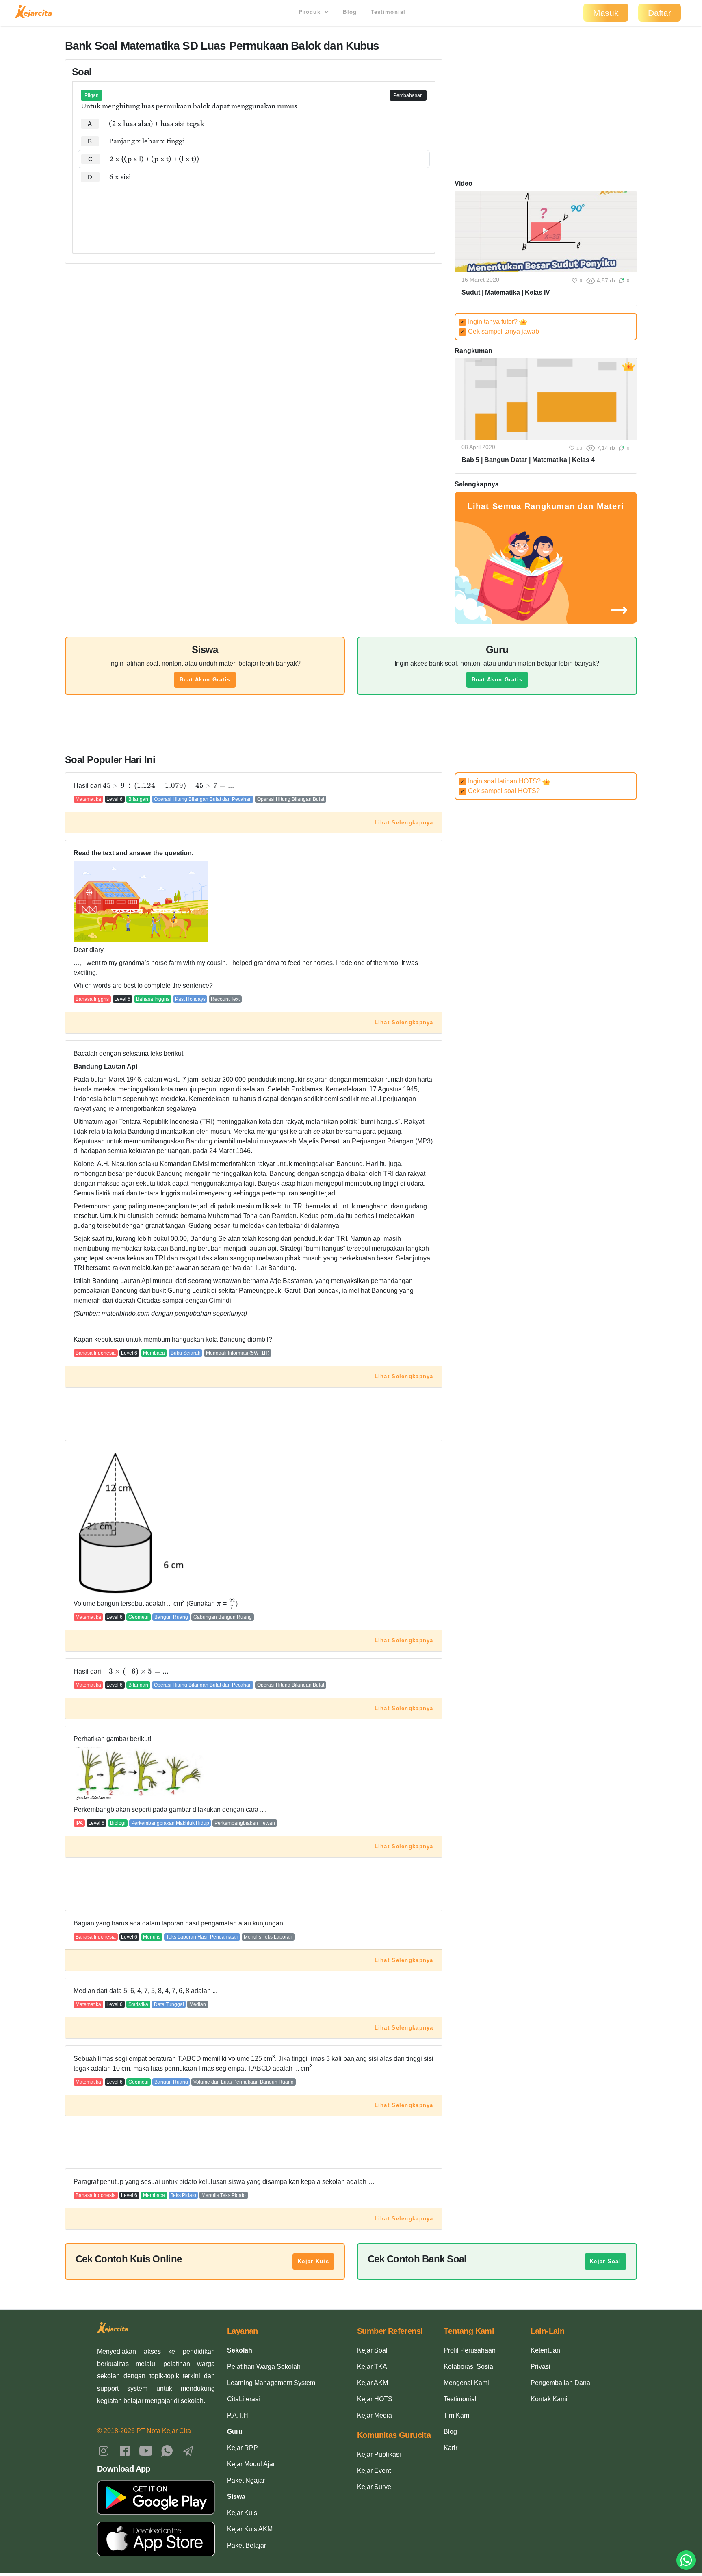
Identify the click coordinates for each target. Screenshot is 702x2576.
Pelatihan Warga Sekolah (264, 2367)
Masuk (606, 13)
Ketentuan (545, 2350)
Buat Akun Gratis (205, 680)
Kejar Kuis (313, 2261)
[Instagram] (104, 2450)
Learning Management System (271, 2383)
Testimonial (388, 12)
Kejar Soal (606, 2261)
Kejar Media (375, 2415)
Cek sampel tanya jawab (500, 331)
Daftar (660, 13)
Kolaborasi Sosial (469, 2367)
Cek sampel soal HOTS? (500, 791)
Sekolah (240, 2350)
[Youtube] (146, 2450)
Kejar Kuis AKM (250, 2529)
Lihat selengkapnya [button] (404, 823)
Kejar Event (374, 2471)
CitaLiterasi (244, 2399)
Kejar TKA (372, 2367)
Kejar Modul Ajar (251, 2464)
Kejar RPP (243, 2448)
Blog (350, 12)
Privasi (541, 2367)
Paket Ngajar (246, 2480)
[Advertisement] (254, 210)
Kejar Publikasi (379, 2454)
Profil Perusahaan (470, 2350)
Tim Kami (457, 2415)
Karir (451, 2448)
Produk (311, 12)
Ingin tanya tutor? (490, 322)
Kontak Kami (549, 2399)
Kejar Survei (375, 2487)
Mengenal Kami (466, 2383)
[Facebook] (125, 2450)
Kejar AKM (373, 2383)
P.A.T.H (238, 2415)
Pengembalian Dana (560, 2383)
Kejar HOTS (375, 2399)
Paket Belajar (247, 2545)
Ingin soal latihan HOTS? (501, 781)
